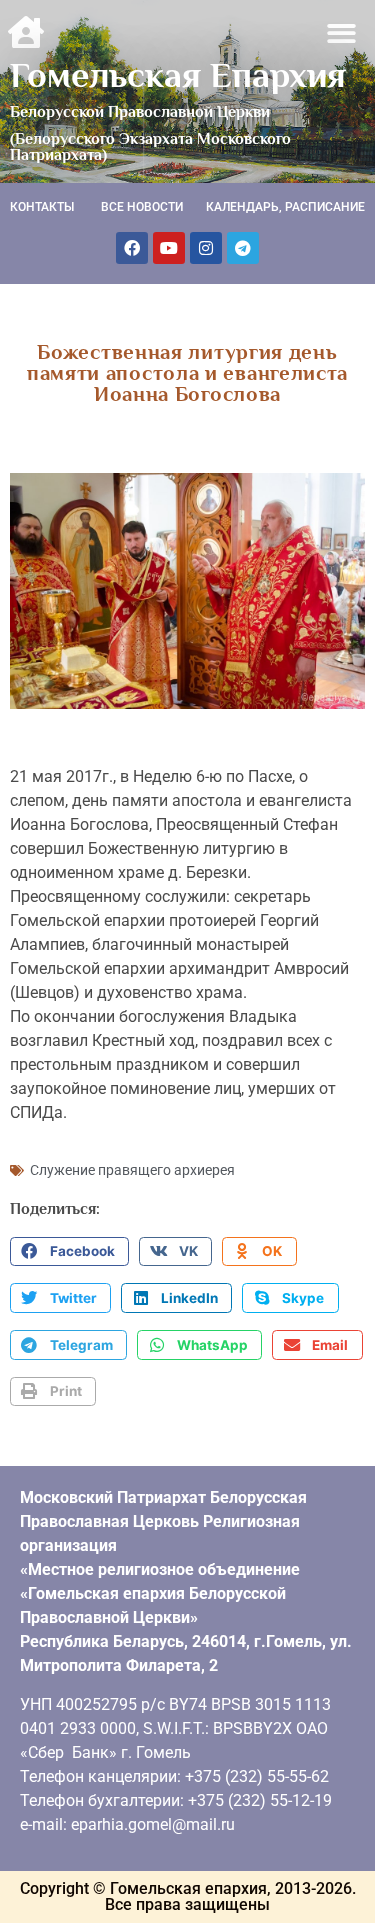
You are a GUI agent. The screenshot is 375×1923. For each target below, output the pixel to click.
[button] (342, 33)
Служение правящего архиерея (132, 1170)
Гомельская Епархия (178, 75)
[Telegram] (243, 248)
